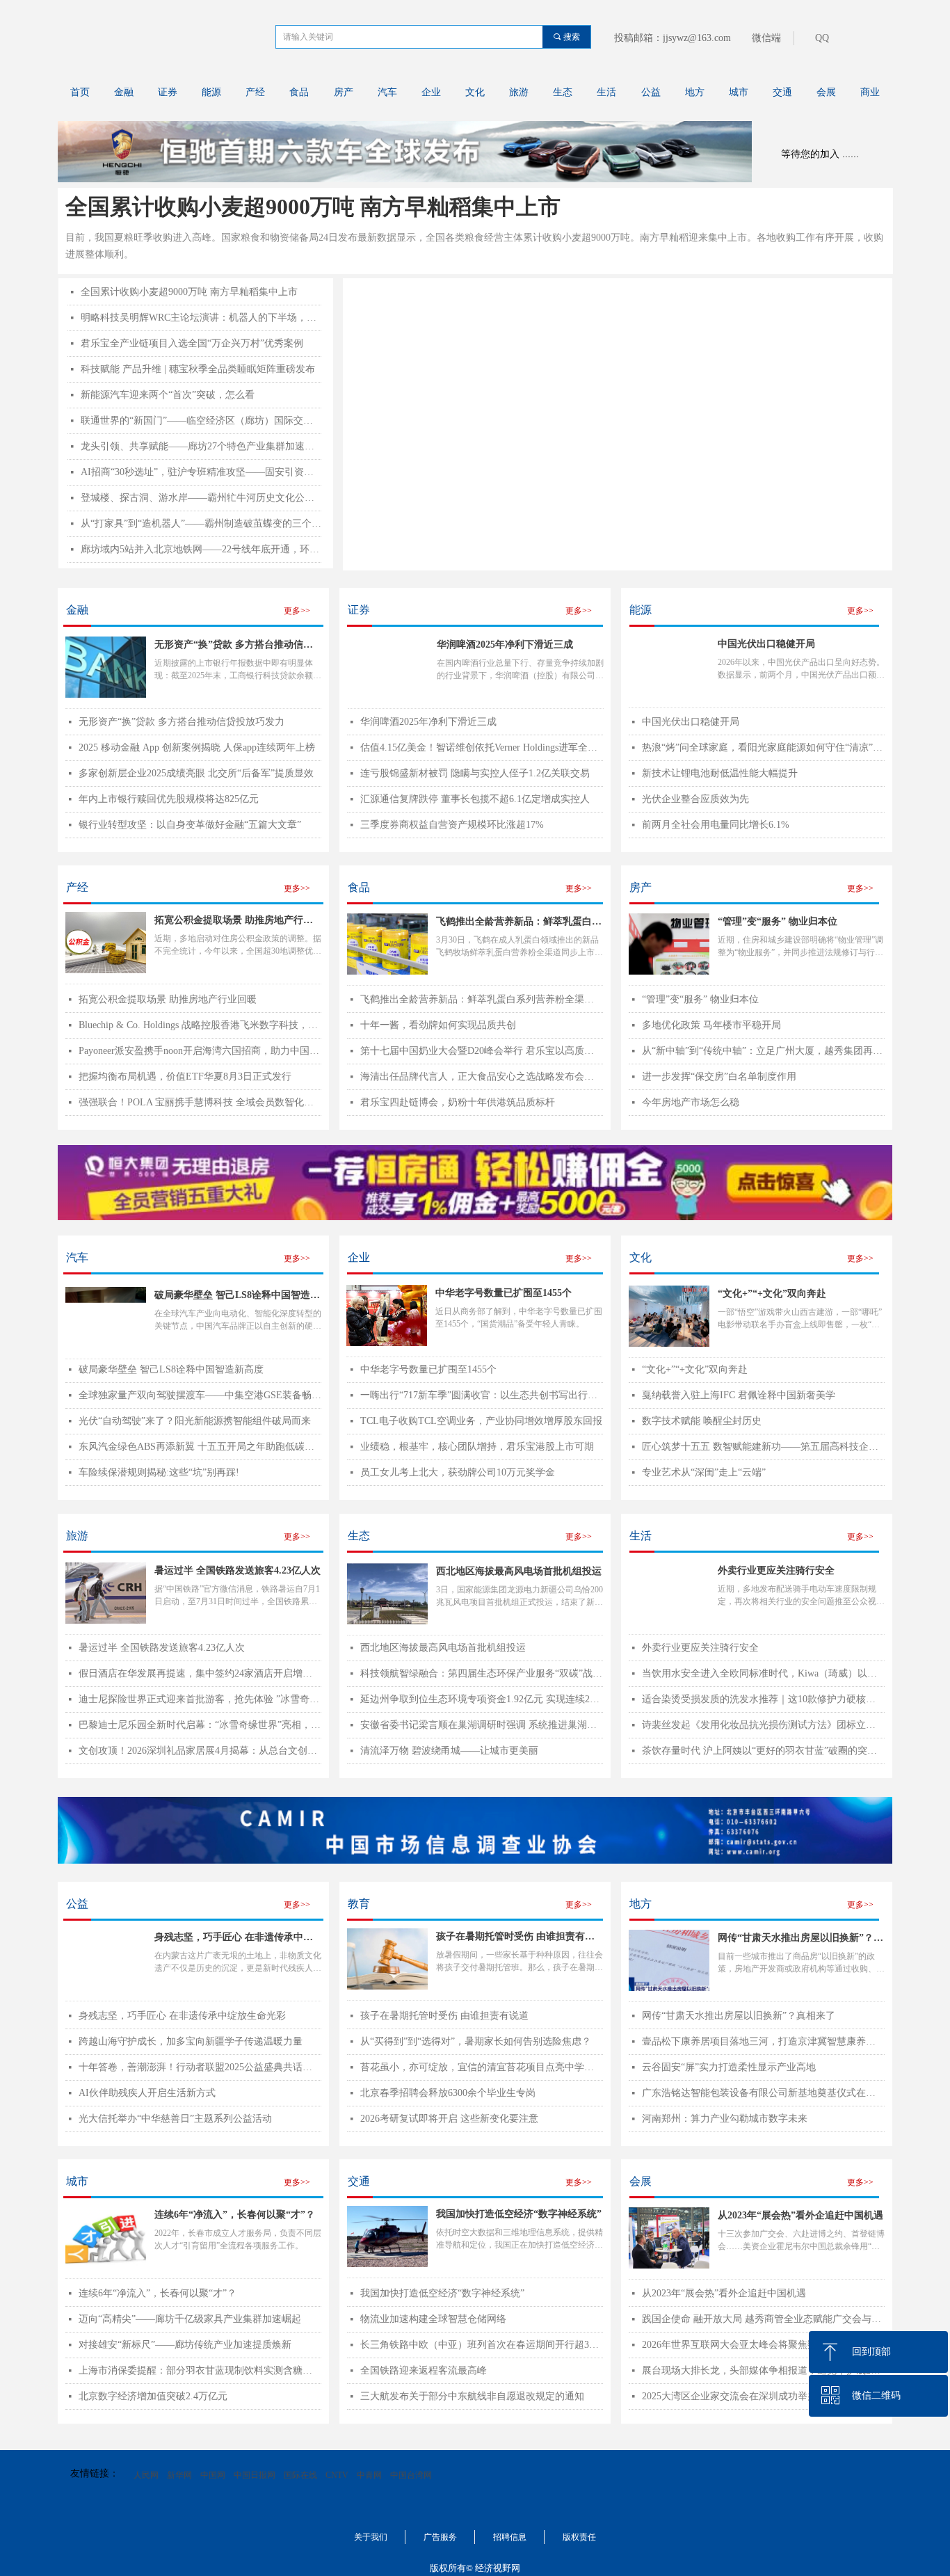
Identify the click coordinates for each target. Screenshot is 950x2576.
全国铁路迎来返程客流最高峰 (424, 2370)
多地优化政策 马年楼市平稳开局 (711, 1025)
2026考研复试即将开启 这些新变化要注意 (449, 2119)
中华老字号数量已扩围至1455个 (428, 1369)
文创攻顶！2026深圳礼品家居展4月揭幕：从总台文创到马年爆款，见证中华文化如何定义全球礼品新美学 (200, 1751)
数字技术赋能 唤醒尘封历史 (702, 1421)
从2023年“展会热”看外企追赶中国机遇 (724, 2293)
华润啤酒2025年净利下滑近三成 (505, 645)
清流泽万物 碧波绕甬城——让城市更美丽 (449, 1751)
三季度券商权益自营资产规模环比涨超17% (452, 825)
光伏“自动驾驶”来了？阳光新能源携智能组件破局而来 (195, 1421)
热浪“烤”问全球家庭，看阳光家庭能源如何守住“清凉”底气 (763, 747)
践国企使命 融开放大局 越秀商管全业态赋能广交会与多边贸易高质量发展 (763, 2319)
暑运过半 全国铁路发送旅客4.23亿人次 (162, 1648)
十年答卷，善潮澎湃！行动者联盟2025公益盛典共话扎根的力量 (200, 2067)
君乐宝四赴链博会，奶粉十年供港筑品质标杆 (458, 1102)
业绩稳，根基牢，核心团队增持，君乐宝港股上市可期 (477, 1447)
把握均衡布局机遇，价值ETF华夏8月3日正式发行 (185, 1077)
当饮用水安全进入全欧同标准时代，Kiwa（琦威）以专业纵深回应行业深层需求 (763, 1673)
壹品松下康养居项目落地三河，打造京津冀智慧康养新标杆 (763, 2041)
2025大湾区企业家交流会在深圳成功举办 (730, 2396)
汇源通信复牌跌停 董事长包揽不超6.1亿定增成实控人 (475, 799)
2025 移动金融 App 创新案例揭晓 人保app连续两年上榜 (197, 747)
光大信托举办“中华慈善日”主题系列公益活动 (175, 2119)
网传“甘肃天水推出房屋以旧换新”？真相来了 (739, 2016)
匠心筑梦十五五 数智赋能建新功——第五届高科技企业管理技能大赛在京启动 (763, 1447)
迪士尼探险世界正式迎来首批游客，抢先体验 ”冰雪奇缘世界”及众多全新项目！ (200, 1699)
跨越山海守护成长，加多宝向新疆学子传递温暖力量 (191, 2041)
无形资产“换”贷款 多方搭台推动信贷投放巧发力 (234, 646)
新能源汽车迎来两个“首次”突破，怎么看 (168, 395)
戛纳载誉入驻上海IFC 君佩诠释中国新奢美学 (739, 1395)
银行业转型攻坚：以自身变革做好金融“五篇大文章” (190, 825)
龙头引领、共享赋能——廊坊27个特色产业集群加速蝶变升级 (201, 446)
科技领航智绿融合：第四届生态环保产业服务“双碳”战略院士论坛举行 (482, 1673)
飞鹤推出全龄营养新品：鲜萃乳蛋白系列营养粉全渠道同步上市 (482, 999)
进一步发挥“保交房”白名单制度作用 (719, 1077)
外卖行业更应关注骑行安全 (700, 1648)
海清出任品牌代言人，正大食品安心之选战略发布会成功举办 (482, 1077)
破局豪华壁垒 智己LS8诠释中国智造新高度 (171, 1369)
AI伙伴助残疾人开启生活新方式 (147, 2093)
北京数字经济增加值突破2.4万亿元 (153, 2396)
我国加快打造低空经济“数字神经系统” (442, 2293)
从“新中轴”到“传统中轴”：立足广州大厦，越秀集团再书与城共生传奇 (763, 1051)
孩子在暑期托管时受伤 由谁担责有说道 (444, 2016)
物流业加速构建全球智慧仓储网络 (433, 2319)
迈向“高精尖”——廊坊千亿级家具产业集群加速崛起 (190, 2319)
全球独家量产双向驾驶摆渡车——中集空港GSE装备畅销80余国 (200, 1395)
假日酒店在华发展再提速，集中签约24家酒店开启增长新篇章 (200, 1673)
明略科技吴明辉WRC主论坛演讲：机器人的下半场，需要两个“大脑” (201, 318)
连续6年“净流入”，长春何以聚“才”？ (158, 2293)
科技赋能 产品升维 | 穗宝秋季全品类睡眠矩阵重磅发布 (198, 369)
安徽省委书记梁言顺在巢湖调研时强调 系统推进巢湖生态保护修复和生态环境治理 (482, 1725)
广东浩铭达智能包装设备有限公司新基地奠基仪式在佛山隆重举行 (763, 2093)
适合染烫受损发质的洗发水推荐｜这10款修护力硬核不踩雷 (763, 1699)
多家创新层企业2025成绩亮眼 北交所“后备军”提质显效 (196, 773)
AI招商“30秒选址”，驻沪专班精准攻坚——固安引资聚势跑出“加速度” (201, 472)
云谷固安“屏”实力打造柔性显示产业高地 (729, 2067)
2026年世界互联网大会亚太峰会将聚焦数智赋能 (744, 2345)
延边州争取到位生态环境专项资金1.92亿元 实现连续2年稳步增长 (482, 1699)
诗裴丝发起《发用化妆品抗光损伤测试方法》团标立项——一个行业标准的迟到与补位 (763, 1725)
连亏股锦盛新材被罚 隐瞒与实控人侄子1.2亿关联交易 (475, 773)
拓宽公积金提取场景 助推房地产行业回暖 (168, 999)
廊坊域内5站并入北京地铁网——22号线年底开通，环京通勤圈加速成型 (201, 549)
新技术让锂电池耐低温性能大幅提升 (720, 773)
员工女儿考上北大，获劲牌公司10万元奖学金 (458, 1472)
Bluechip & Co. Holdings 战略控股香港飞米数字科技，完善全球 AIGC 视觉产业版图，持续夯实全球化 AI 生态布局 (200, 1025)
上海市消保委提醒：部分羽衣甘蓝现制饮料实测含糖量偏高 (200, 2370)
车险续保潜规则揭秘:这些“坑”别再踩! (159, 1472)
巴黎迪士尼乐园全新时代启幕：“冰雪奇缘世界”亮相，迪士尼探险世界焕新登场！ (200, 1725)
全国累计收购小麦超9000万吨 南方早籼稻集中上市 (313, 207)
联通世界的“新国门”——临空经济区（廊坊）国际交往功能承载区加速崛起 (201, 421)
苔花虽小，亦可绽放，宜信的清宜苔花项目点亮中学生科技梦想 (482, 2067)
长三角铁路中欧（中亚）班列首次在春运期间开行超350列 (482, 2345)
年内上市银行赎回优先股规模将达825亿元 (169, 799)
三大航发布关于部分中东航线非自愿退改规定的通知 (472, 2396)
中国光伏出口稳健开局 (691, 722)
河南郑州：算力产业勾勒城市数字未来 (725, 2119)
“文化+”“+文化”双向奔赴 (695, 1369)
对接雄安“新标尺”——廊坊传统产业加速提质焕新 (185, 2345)
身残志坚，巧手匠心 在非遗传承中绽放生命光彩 (182, 2016)
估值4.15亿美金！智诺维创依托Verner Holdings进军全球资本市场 (482, 747)
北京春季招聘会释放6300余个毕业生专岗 (448, 2093)
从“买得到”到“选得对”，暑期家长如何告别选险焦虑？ (476, 2041)
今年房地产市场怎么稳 (691, 1102)
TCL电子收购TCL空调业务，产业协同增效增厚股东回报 (481, 1421)
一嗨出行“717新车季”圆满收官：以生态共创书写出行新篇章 (482, 1395)
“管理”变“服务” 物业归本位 (700, 999)
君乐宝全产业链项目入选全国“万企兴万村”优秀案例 (192, 343)
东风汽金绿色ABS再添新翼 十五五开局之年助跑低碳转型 (200, 1447)
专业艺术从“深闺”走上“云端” (704, 1472)
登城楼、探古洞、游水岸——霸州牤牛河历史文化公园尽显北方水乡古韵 (201, 498)
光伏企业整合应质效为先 (695, 799)
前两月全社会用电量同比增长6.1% (716, 825)
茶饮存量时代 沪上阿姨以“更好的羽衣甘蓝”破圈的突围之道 (763, 1751)
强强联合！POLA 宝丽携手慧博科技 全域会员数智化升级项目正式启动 (200, 1102)
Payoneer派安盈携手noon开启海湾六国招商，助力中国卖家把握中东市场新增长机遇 (200, 1051)
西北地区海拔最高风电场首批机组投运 (443, 1648)
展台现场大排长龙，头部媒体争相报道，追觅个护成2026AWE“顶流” (763, 2370)
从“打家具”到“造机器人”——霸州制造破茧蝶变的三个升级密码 (201, 523)
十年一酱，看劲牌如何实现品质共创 (438, 1025)
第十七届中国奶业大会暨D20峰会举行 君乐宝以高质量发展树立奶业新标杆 (482, 1051)
